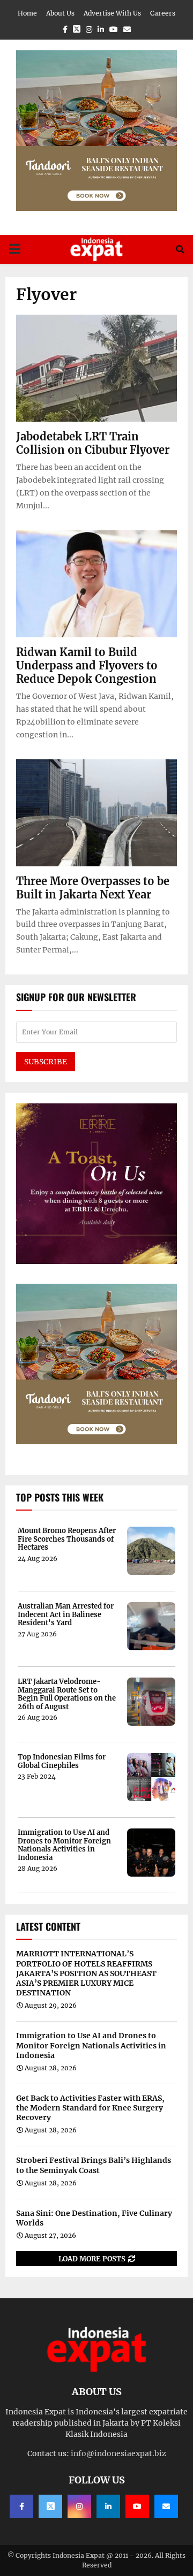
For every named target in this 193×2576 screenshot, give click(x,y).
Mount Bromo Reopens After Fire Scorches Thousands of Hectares (67, 1539)
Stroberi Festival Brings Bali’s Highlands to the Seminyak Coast (94, 2165)
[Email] (166, 2506)
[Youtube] (137, 2506)
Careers (163, 13)
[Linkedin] (108, 2506)
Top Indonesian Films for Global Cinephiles (62, 1761)
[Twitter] (50, 2506)
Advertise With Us (112, 13)
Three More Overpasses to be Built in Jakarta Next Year (93, 888)
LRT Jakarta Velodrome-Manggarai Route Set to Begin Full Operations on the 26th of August (67, 1694)
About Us (60, 13)
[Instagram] (79, 2506)
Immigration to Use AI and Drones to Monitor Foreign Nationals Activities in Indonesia (64, 1845)
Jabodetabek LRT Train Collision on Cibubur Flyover (93, 443)
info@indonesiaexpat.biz (118, 2453)
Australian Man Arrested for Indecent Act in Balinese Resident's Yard (66, 1615)
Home (27, 13)
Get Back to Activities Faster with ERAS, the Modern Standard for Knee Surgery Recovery (90, 2108)
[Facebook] (21, 2506)
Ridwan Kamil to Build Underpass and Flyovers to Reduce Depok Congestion (87, 665)
